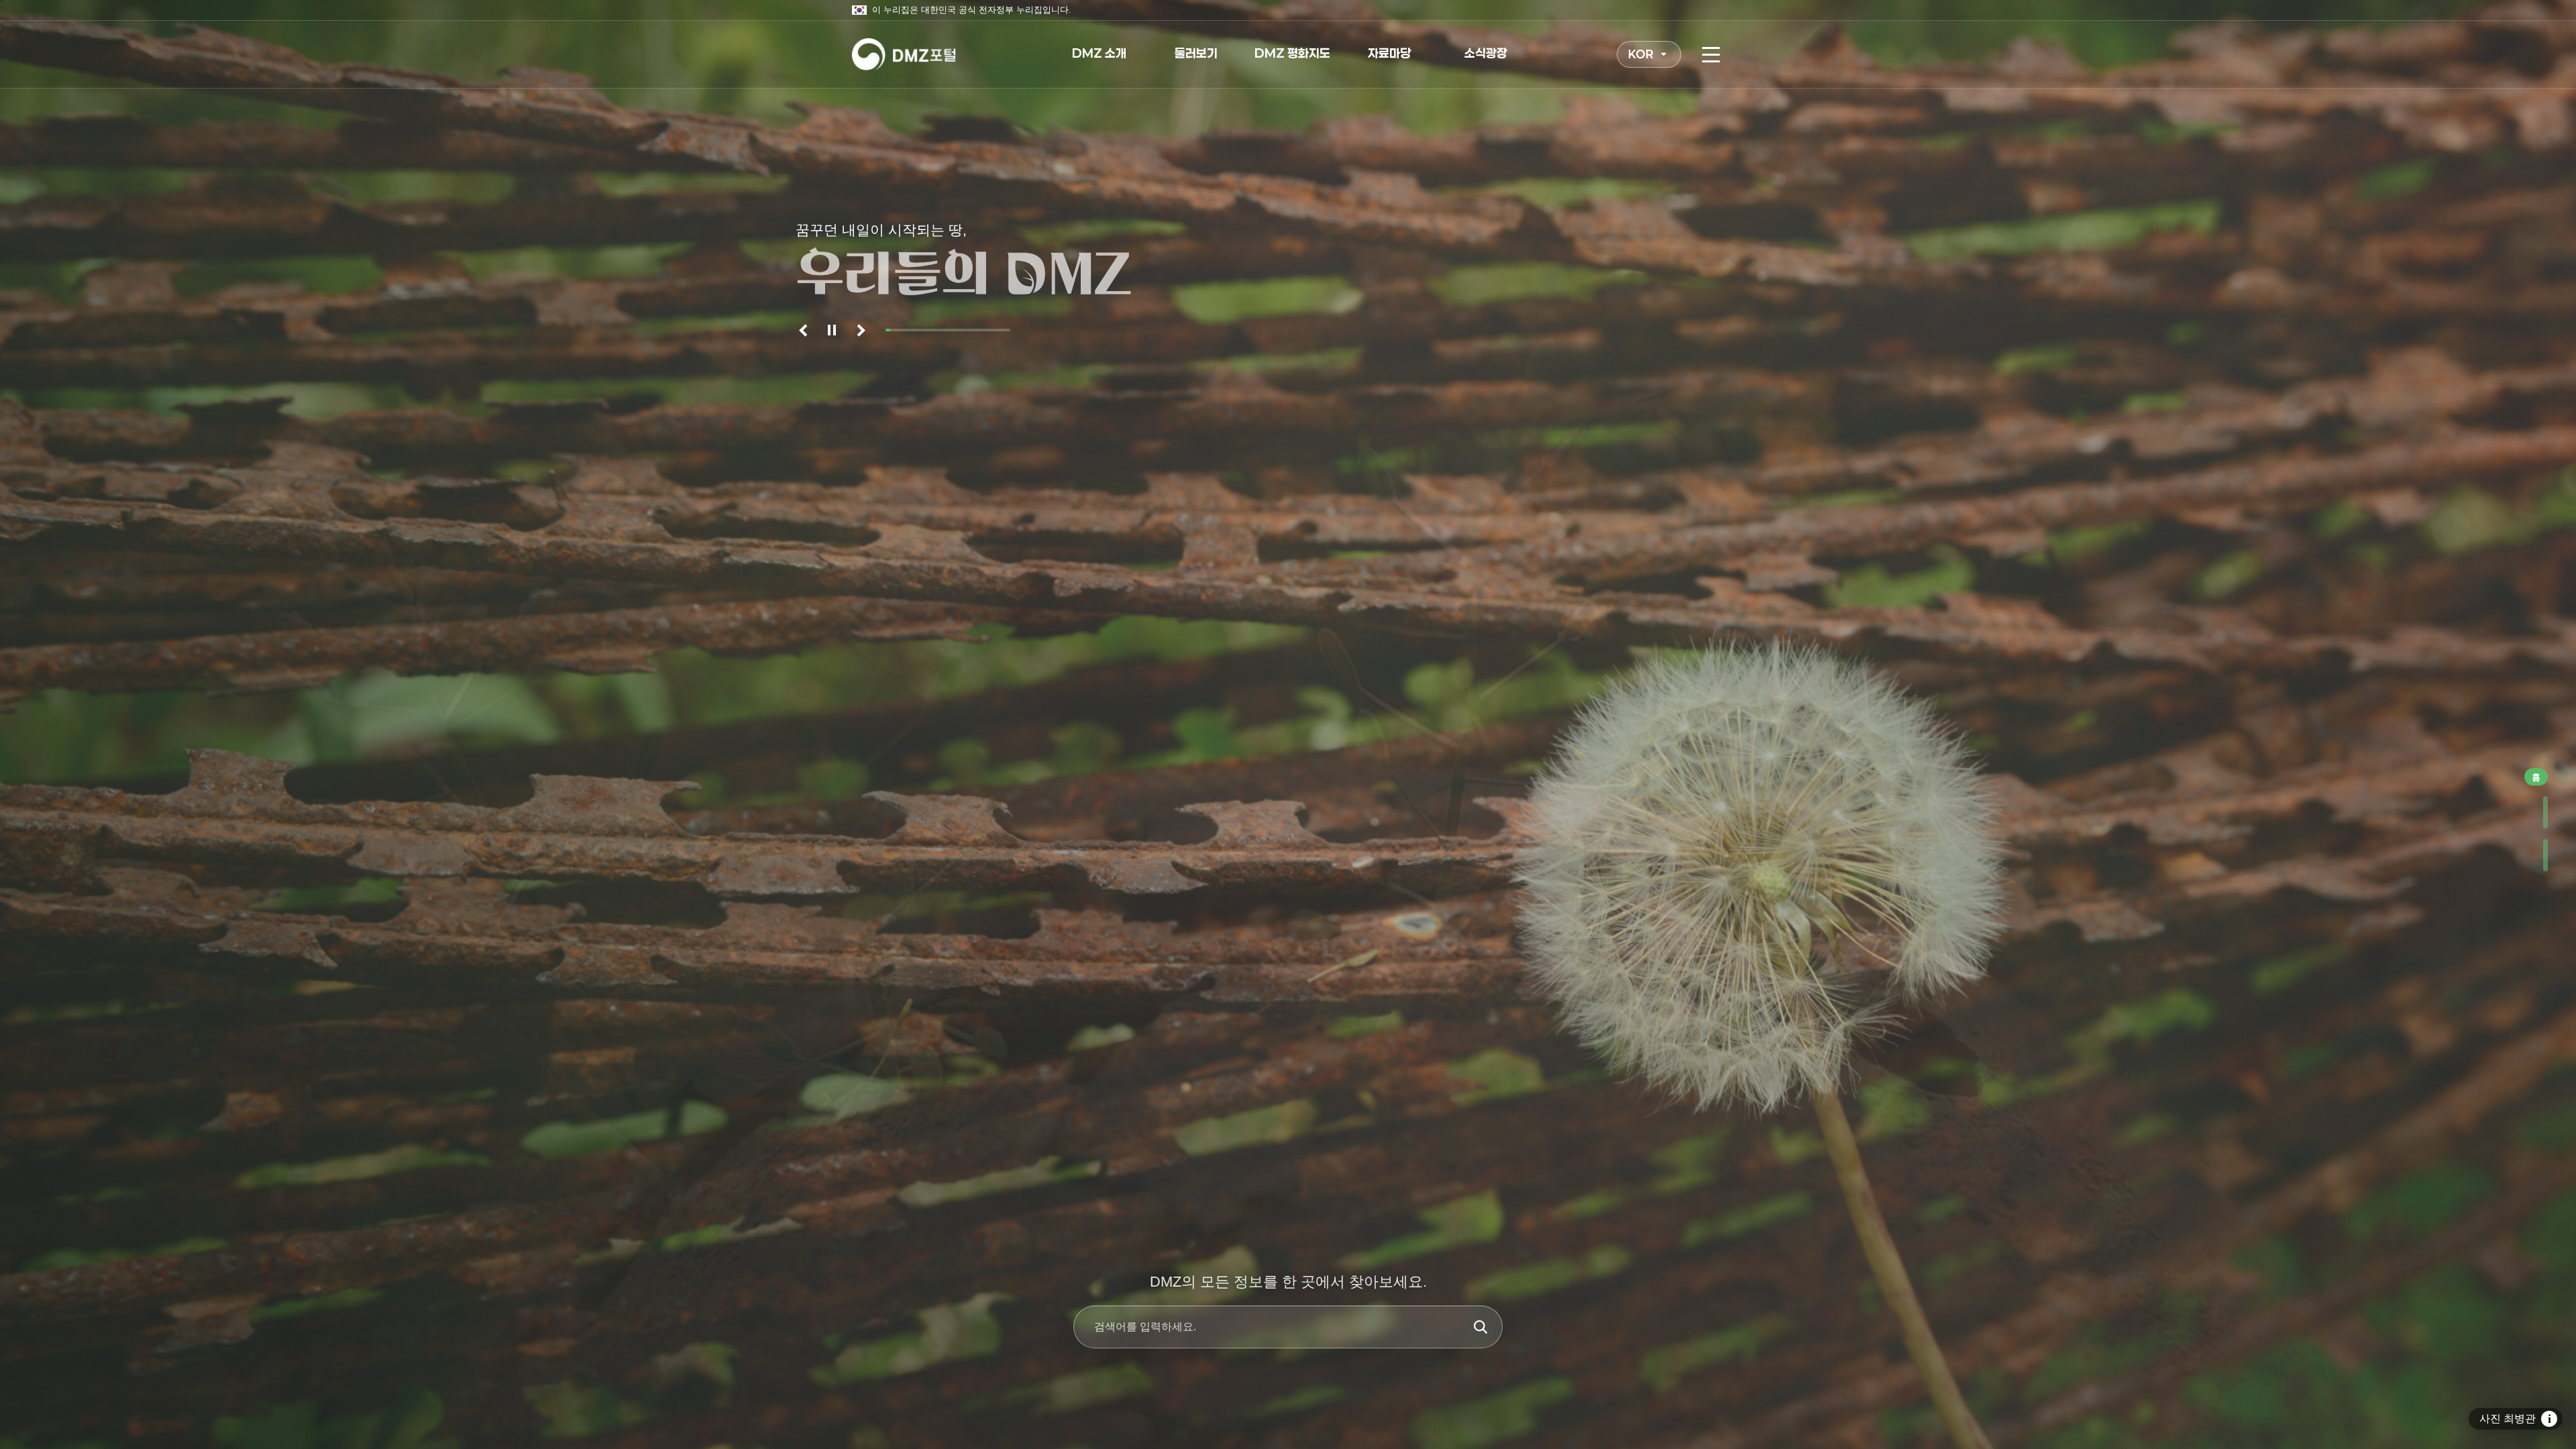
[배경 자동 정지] (832, 330)
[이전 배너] (805, 330)
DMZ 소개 (1099, 53)
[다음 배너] (859, 330)
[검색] (1481, 1327)
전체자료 (2534, 855)
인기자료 (2534, 812)
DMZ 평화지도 (1292, 53)
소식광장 (1486, 53)
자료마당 (1389, 53)
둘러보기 (1196, 53)
